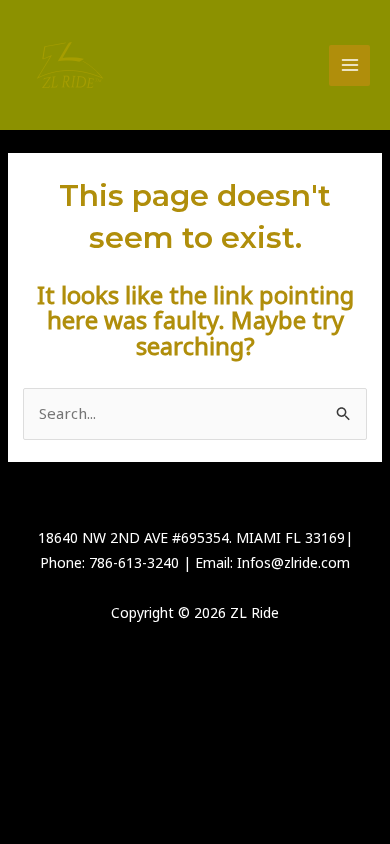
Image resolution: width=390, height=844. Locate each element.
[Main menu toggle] (349, 65)
